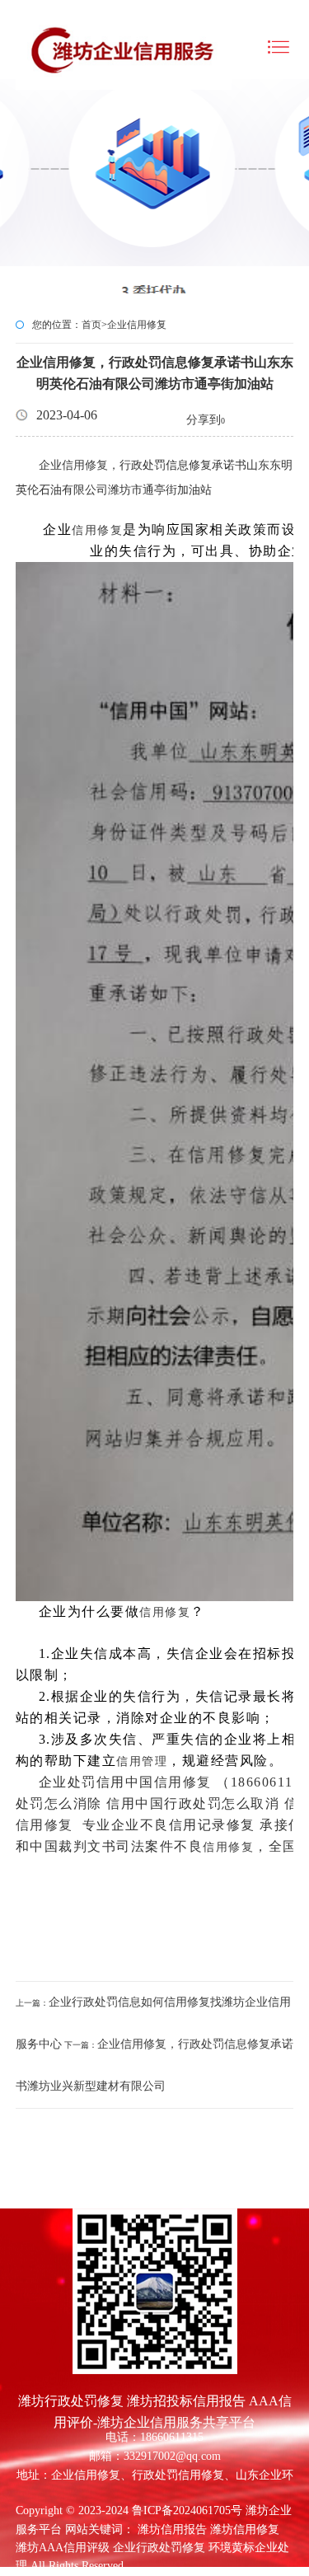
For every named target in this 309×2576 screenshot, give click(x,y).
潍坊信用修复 (245, 2529)
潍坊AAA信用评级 (63, 2548)
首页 (91, 325)
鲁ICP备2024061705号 (187, 2510)
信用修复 (85, 465)
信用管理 (142, 1761)
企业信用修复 (137, 325)
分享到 (204, 420)
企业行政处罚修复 (159, 2548)
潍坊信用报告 (172, 2529)
